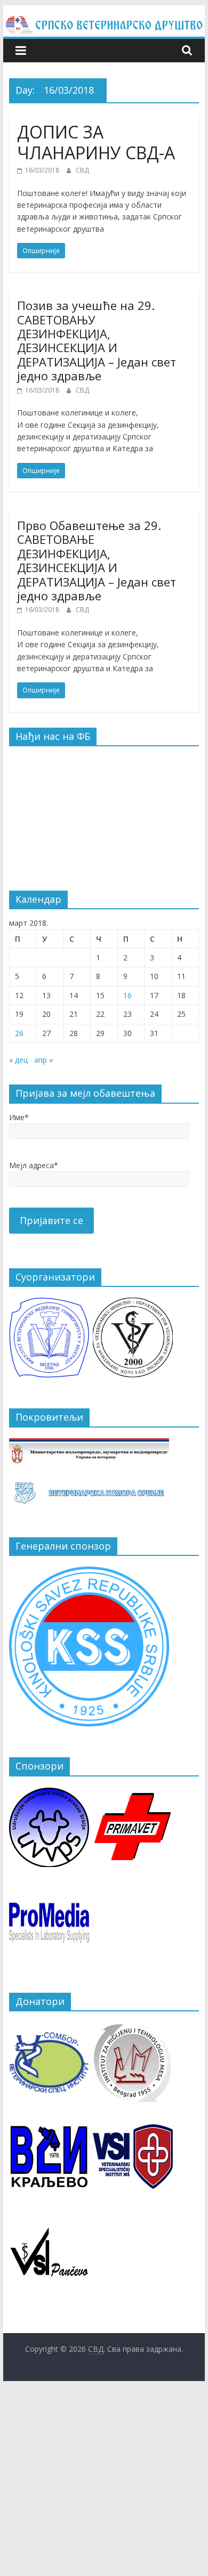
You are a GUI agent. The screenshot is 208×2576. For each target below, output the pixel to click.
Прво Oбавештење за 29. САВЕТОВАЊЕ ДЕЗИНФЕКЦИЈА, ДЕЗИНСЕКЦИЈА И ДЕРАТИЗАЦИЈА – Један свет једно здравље (97, 560)
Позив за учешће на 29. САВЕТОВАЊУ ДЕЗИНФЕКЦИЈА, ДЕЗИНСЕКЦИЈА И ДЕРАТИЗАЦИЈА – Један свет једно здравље (97, 340)
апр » (43, 1060)
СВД (82, 170)
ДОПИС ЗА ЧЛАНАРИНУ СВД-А (96, 142)
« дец (18, 1060)
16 (127, 995)
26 (19, 1033)
